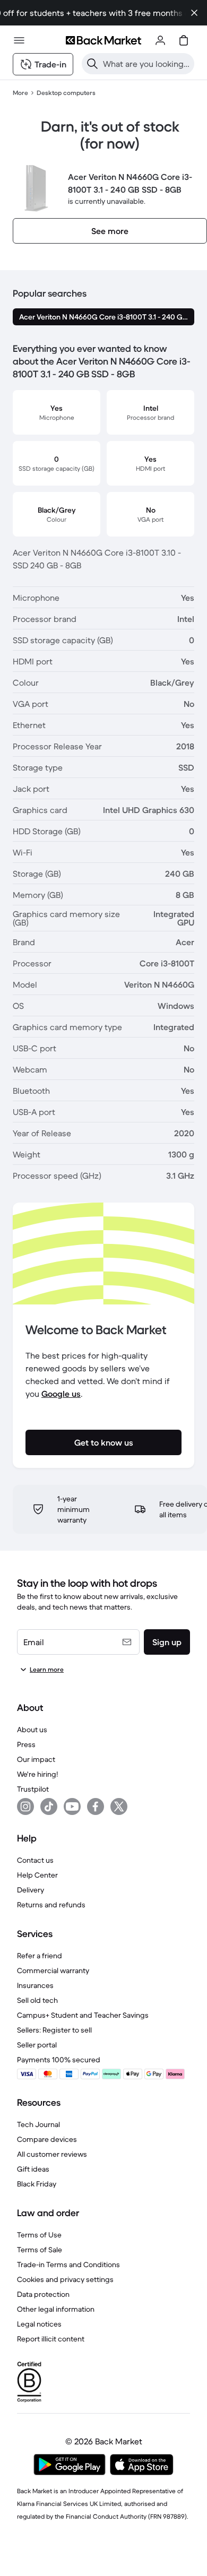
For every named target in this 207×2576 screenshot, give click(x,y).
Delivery (31, 1890)
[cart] (184, 40)
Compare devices (47, 2139)
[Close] (194, 13)
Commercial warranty (53, 1970)
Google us (61, 1394)
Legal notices (39, 2324)
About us (32, 1730)
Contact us (35, 1860)
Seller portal (37, 2045)
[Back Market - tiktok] (49, 1806)
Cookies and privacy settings (65, 2279)
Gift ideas (33, 2169)
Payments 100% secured (59, 2060)
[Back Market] (103, 40)
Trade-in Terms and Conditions (68, 2264)
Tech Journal (38, 2124)
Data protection (43, 2294)
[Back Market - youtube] (72, 1806)
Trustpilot (33, 1789)
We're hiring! (37, 1774)
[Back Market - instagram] (25, 1806)
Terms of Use (39, 2235)
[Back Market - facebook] (96, 1806)
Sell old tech (37, 2000)
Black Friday (37, 2184)
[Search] (92, 64)
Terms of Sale (40, 2250)
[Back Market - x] (119, 1806)
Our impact (36, 1759)
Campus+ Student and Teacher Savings (83, 2015)
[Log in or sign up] (160, 40)
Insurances (35, 1985)
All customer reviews (52, 2154)
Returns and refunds (51, 1905)
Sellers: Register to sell (54, 2030)
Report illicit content (51, 2339)
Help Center (37, 1875)
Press (26, 1744)
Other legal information (56, 2309)
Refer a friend (40, 1956)
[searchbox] (146, 64)
